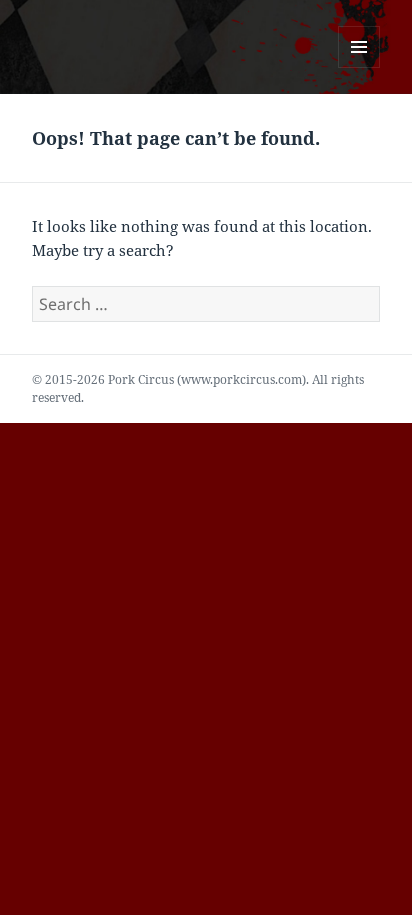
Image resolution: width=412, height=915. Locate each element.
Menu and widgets (359, 67)
